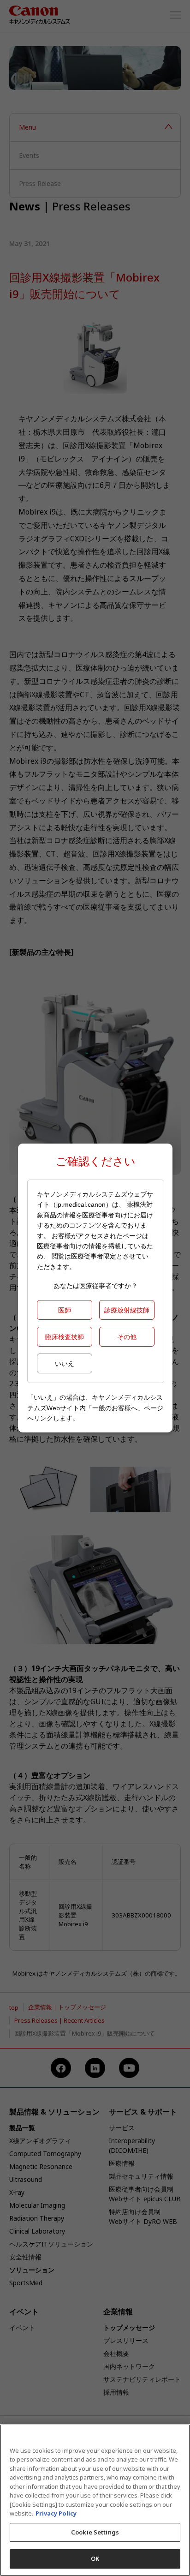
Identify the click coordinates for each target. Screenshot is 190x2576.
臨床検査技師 (65, 1337)
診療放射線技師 (127, 1310)
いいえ (65, 1363)
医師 (65, 1310)
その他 (127, 1337)
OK (95, 2558)
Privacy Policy (56, 2513)
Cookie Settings (95, 2532)
